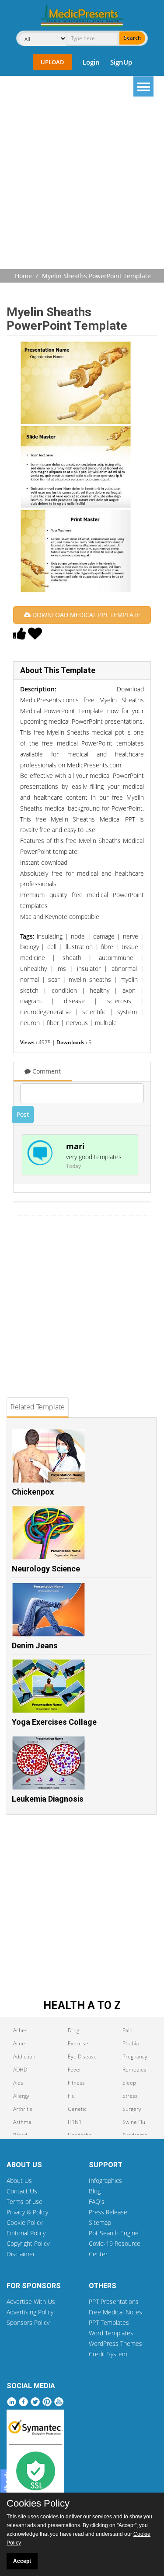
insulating (50, 936)
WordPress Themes (115, 2343)
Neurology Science (46, 1569)
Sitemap (100, 2222)
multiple (106, 1023)
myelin (129, 979)
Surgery (132, 2109)
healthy (99, 990)
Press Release (108, 2212)
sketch (29, 990)
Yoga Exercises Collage (54, 1722)
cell (52, 947)
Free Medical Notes (115, 2312)
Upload (52, 62)
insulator (89, 969)
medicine (33, 958)
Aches (20, 2030)
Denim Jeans (35, 1645)
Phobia (131, 2043)
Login (91, 62)
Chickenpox (33, 1492)
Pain (127, 2030)
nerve (131, 936)
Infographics (105, 2181)
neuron (30, 1023)
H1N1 (75, 2122)
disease (74, 1001)
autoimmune (116, 958)
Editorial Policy (26, 2233)
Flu (71, 2096)
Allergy (21, 2096)
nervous (77, 1023)
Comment (46, 1071)
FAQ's (97, 2201)
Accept (22, 2561)
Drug (73, 2030)
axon (129, 990)
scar (54, 979)
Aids (18, 2083)
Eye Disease (82, 2056)
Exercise (78, 2043)
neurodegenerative (46, 1012)
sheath (72, 958)
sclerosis (119, 1001)
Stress (130, 2096)
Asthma (22, 2122)
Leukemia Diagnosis (48, 1799)
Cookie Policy (24, 2222)
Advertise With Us (31, 2301)
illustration (79, 947)
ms (62, 969)
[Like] (20, 636)
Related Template (38, 1407)
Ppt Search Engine (114, 2233)
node (78, 936)
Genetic (77, 2109)
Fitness (76, 2083)
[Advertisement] (82, 185)
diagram (31, 1001)
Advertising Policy (30, 2312)
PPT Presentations (114, 2301)
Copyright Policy (28, 2243)
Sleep (129, 2083)
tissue (130, 947)
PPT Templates (109, 2322)
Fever (75, 2070)
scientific (94, 1012)
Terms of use (24, 2201)
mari (75, 1146)
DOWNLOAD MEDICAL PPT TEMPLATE (85, 615)
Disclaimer (21, 2254)
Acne (19, 2043)
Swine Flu (134, 2122)
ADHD (20, 2070)
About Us (19, 2181)
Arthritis (23, 2109)
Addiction (24, 2056)
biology (30, 947)
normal (30, 979)
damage (104, 936)
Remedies (134, 2070)
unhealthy (33, 969)
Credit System (108, 2354)
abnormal (124, 969)
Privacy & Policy (27, 2212)
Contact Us (22, 2191)
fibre (107, 947)
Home (23, 276)
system (127, 1012)
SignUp (121, 62)
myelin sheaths (90, 979)
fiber (53, 1023)
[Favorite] (35, 636)
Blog (95, 2191)
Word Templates (111, 2333)
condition (64, 990)
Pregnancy (135, 2056)
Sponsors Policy (28, 2322)
